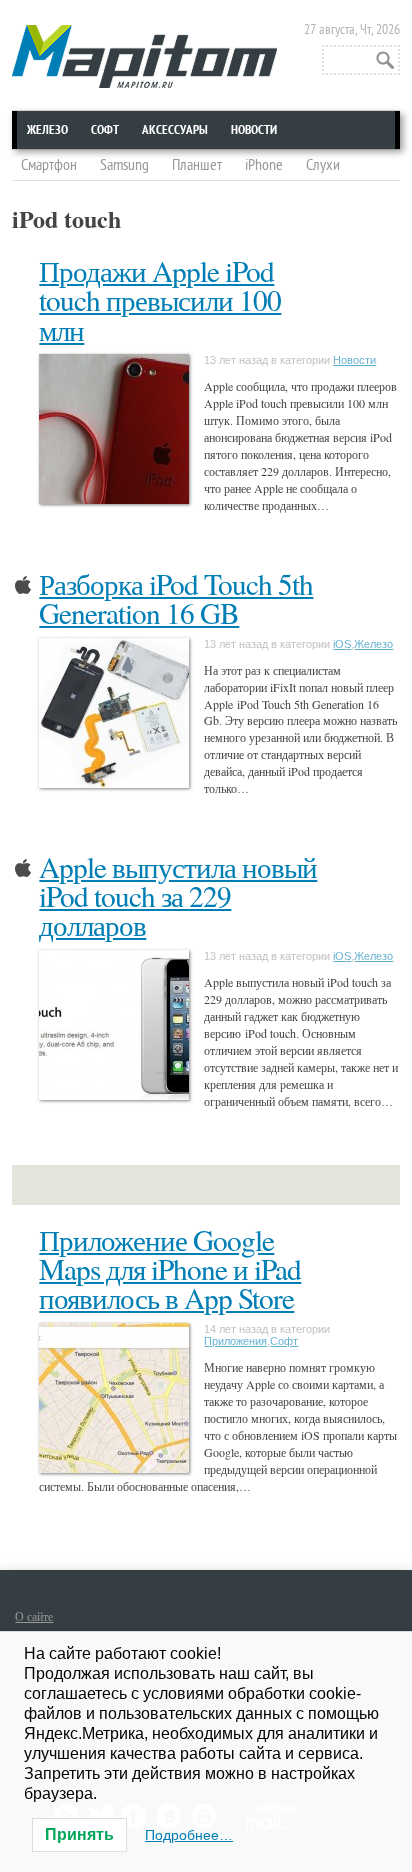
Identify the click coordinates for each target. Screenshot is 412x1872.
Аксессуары (175, 130)
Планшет (197, 165)
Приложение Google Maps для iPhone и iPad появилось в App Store (170, 1269)
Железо (47, 130)
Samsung (124, 165)
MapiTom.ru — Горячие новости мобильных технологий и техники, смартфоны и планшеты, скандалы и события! (144, 56)
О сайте (34, 1616)
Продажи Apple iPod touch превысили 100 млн (160, 300)
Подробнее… (189, 1835)
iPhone (264, 165)
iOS (342, 644)
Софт (105, 130)
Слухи (323, 165)
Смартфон (49, 165)
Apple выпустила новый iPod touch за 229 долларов (178, 896)
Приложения (235, 1341)
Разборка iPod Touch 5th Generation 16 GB (176, 598)
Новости (254, 130)
